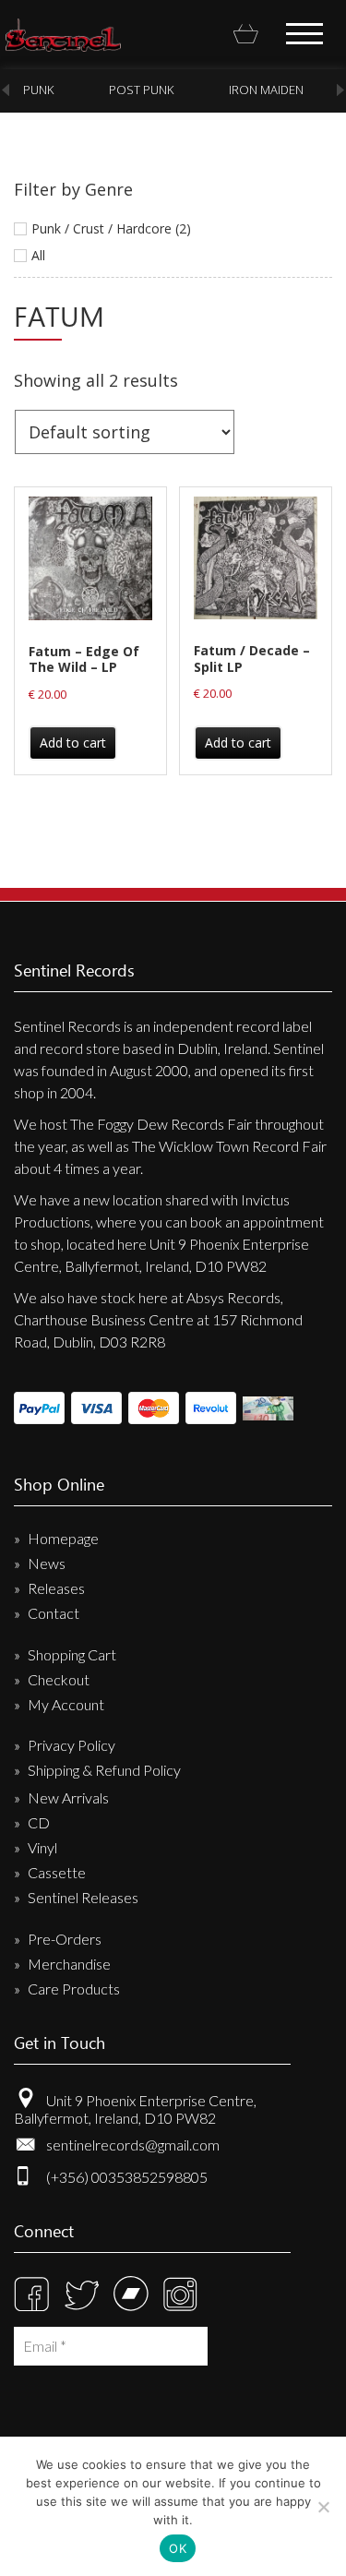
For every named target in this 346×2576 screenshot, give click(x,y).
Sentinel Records (63, 35)
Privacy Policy (72, 1745)
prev (6, 90)
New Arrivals (68, 1797)
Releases (56, 1588)
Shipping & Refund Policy (104, 1770)
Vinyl (42, 1847)
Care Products (74, 1989)
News (47, 1563)
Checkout (59, 1679)
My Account (66, 1704)
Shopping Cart (72, 1654)
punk (38, 90)
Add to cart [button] (73, 743)
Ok (178, 2548)
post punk (141, 90)
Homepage (63, 1538)
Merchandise (69, 1964)
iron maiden (266, 90)
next (340, 90)
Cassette (57, 1872)
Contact (54, 1613)
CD (39, 1822)
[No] (323, 2507)
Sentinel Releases (83, 1897)
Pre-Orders (65, 1939)
